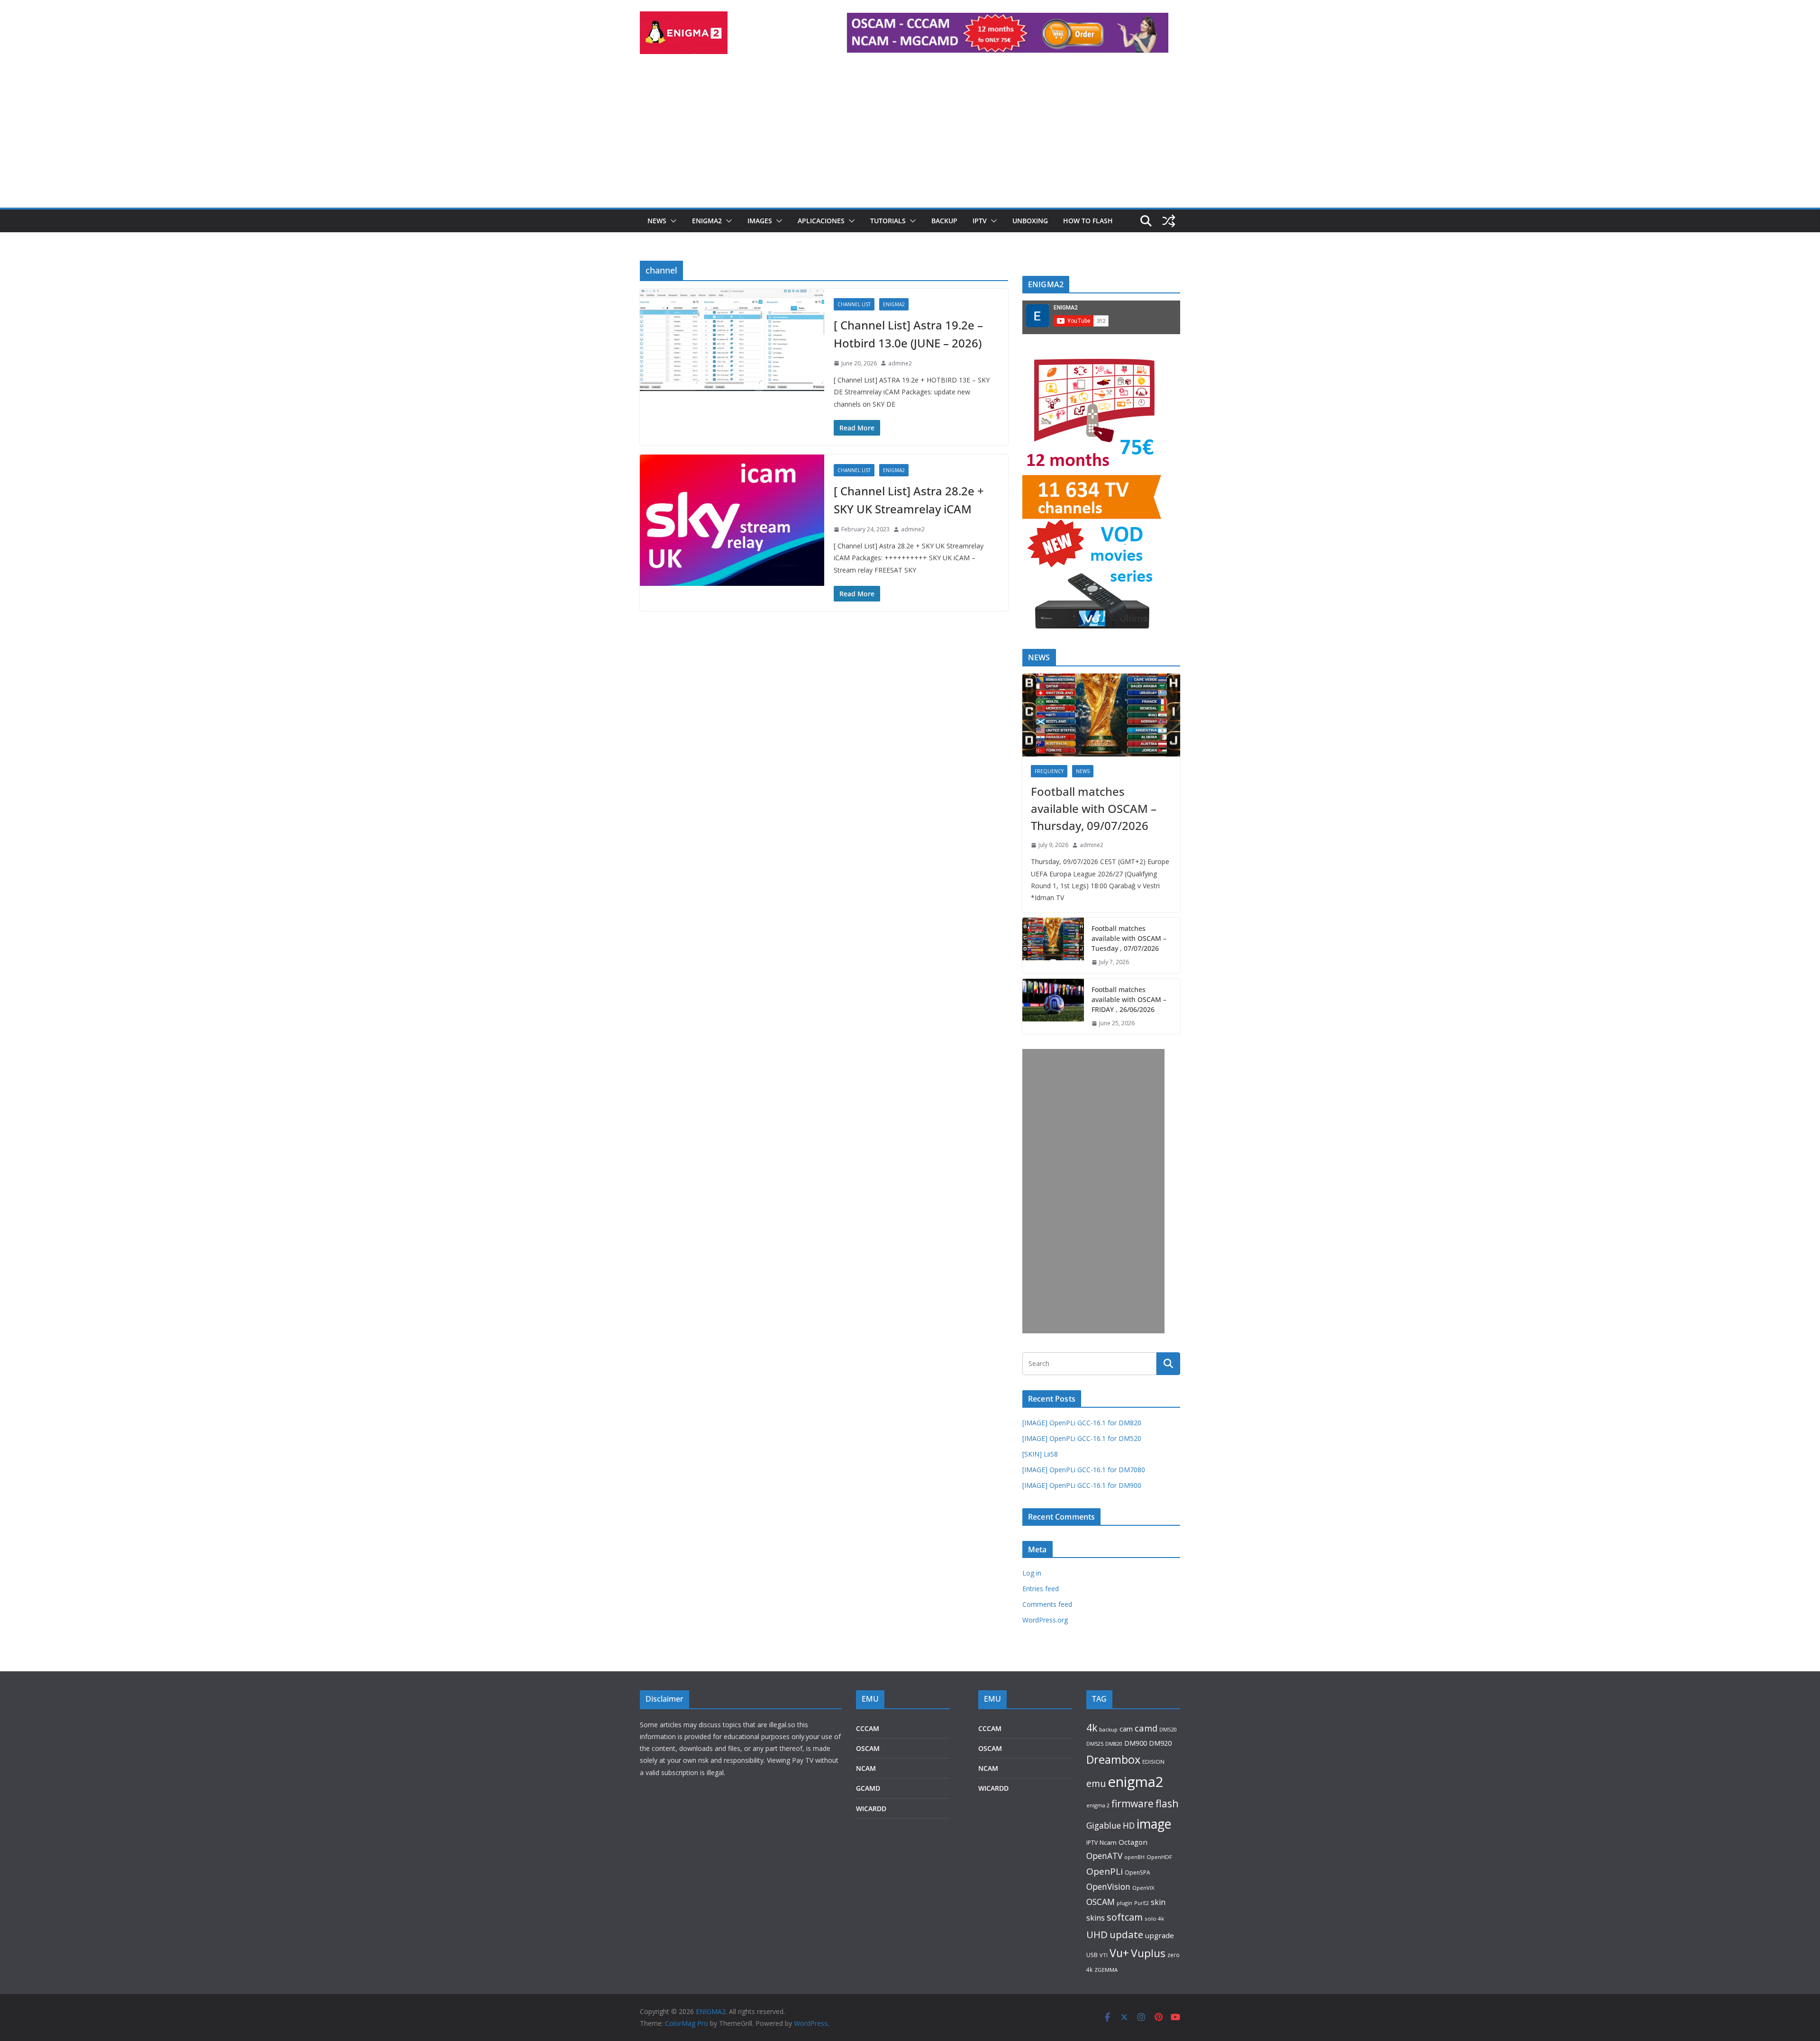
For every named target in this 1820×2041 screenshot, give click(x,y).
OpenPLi (1105, 1871)
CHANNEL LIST (854, 304)
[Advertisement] (910, 137)
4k (1092, 1727)
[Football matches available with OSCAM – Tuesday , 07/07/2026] (1053, 945)
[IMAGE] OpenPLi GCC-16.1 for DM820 (1082, 1423)
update (1126, 1934)
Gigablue (1104, 1825)
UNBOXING (1030, 221)
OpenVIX (1143, 1888)
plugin (1124, 1903)
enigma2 (1136, 1782)
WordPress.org (1045, 1620)
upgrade (1160, 1935)
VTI (1104, 1955)
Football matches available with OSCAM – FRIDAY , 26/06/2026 (1129, 999)
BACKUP (944, 221)
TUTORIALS (888, 221)
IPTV (980, 221)
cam (1126, 1729)
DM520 (1168, 1729)
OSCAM (868, 1748)
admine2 (900, 363)
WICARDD (871, 1809)
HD (1129, 1825)
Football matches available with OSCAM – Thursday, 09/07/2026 (1094, 808)
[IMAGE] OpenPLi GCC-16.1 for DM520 (1082, 1438)
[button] (672, 221)
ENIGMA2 (707, 221)
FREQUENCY (1049, 771)
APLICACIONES (821, 221)
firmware (1133, 1804)
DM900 (1136, 1743)
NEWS (657, 221)
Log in (1032, 1573)
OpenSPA (1137, 1872)
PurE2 (1142, 1903)
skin (1158, 1902)
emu (1096, 1783)
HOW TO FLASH (1088, 221)
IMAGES (760, 221)
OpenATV (1104, 1856)
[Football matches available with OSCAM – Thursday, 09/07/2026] (1101, 715)
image (1154, 1824)
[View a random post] (1169, 221)
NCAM (866, 1768)
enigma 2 (1098, 1805)
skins (1096, 1918)
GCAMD (868, 1788)
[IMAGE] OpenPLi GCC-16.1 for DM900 (1082, 1485)
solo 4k (1154, 1918)
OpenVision (1108, 1886)
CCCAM (868, 1728)
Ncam (1108, 1842)
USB (1092, 1955)
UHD (1097, 1934)
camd (1146, 1728)
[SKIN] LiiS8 (1040, 1454)
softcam (1125, 1917)
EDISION (1153, 1762)
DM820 (1114, 1744)
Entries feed (1041, 1589)
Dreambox (1113, 1759)
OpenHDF (1159, 1857)
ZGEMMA (1106, 1970)
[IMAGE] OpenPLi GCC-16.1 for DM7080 (1084, 1470)
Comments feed (1047, 1604)
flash (1167, 1803)
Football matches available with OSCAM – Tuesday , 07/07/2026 (1129, 938)
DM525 (1095, 1744)
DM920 (1160, 1743)
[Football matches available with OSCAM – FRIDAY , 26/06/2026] (1053, 1007)
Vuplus (1148, 1953)
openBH (1134, 1857)
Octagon (1133, 1842)
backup (1108, 1729)
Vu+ (1119, 1953)
